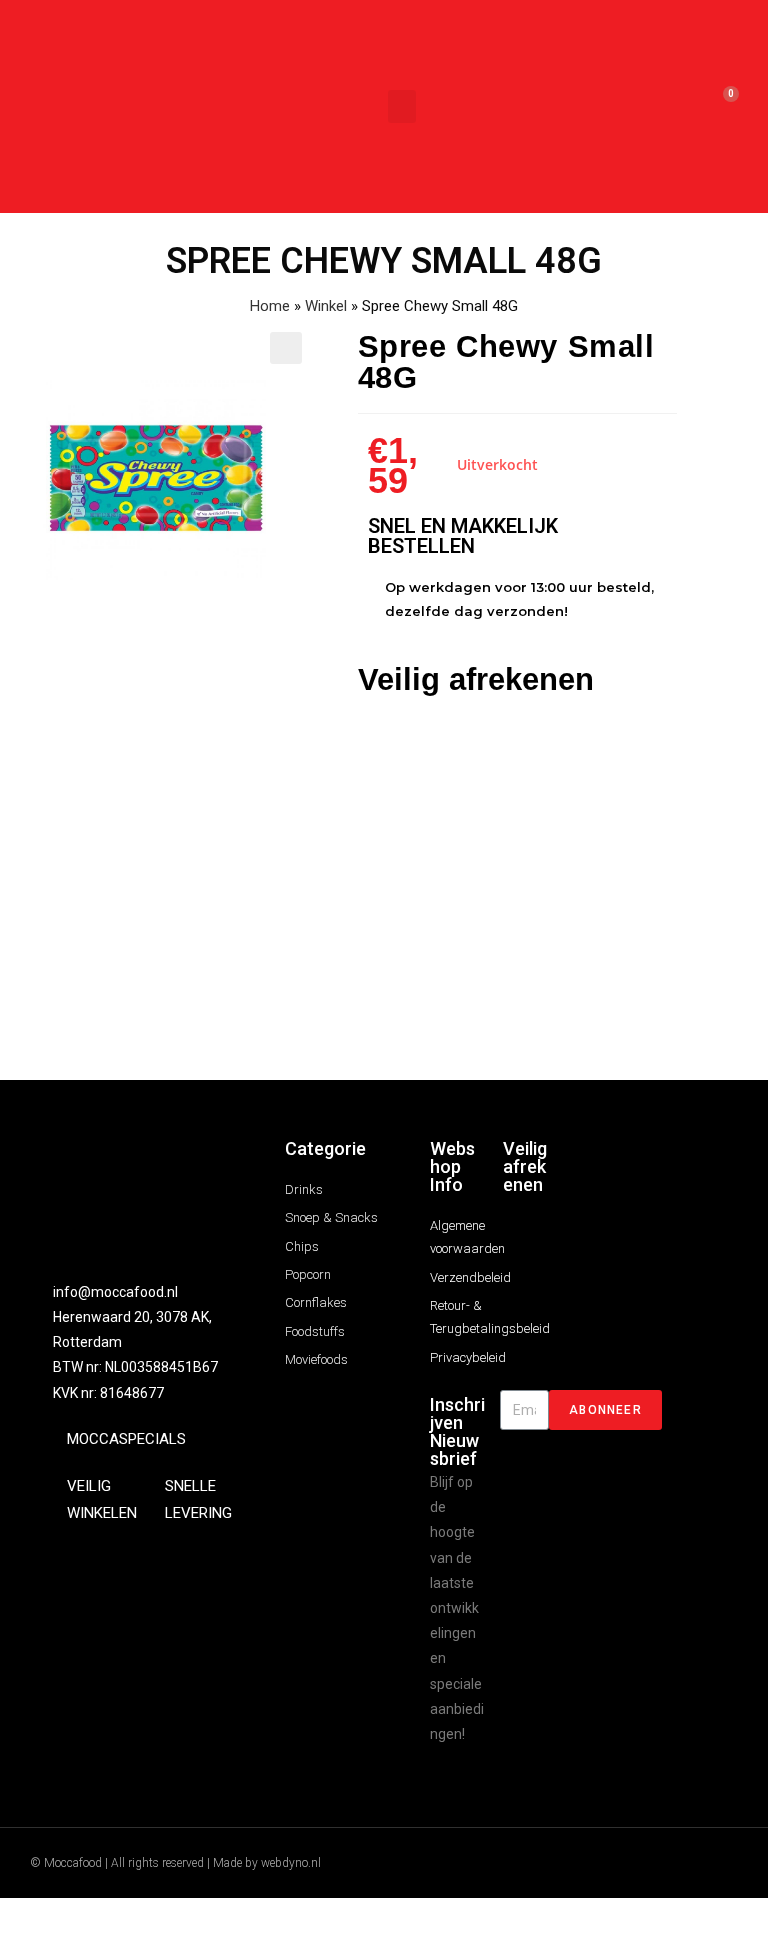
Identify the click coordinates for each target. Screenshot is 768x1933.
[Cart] (721, 106)
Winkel (326, 306)
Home (270, 306)
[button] (402, 106)
